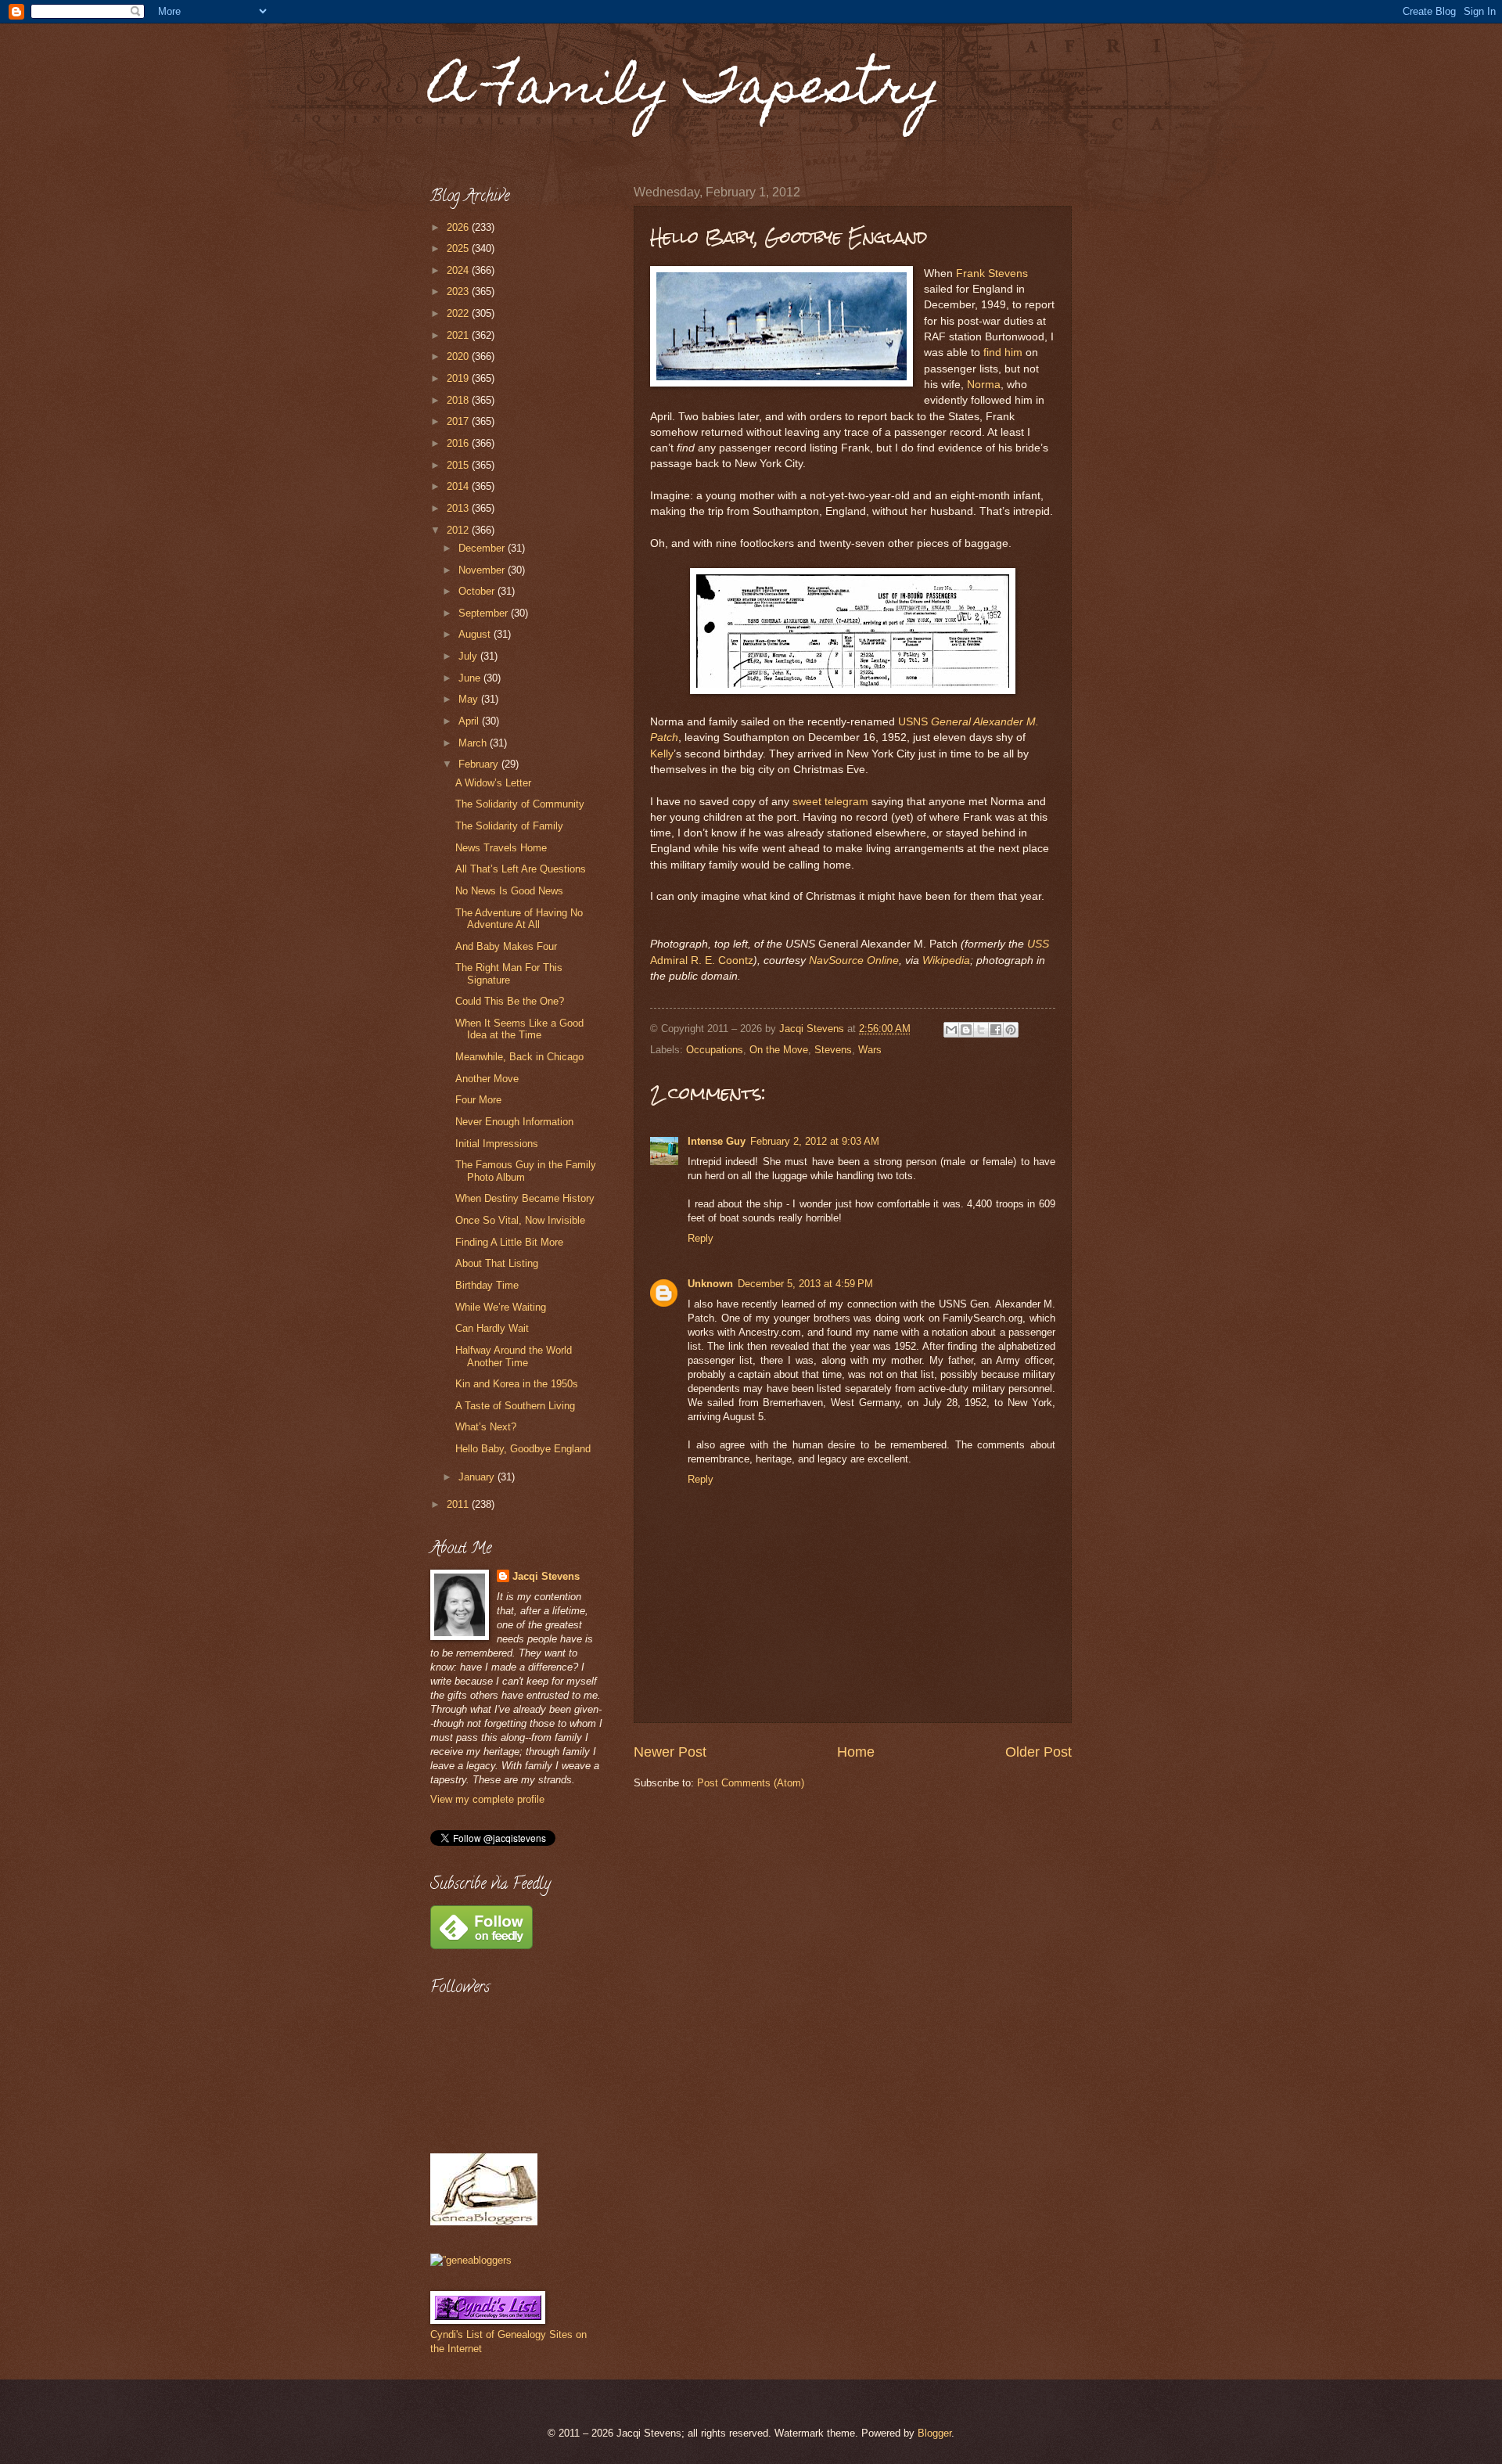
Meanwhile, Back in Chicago (519, 1057)
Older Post (1038, 1752)
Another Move (487, 1079)
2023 (459, 291)
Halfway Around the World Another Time (514, 1356)
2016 (459, 443)
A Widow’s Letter (493, 783)
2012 (459, 530)
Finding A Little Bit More (509, 1242)
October (478, 591)
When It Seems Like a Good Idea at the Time (519, 1029)
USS (1038, 944)
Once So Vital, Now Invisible (520, 1220)
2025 (459, 248)
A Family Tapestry (685, 91)
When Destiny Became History (525, 1198)
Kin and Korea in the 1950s (517, 1384)
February (480, 764)
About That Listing (497, 1263)
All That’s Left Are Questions (521, 869)
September (485, 613)
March (474, 743)
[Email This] (951, 1030)
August (476, 634)
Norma (984, 385)
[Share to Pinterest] (1011, 1030)
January (478, 1477)
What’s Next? (486, 1427)
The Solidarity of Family (509, 826)
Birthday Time (487, 1285)
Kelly (662, 754)
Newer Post (670, 1752)
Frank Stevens (992, 273)
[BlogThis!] (966, 1030)
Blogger (934, 2433)
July (469, 656)
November (483, 570)
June (471, 678)
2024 (459, 270)
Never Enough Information (514, 1122)
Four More (478, 1100)
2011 (459, 1504)
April (470, 721)
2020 (459, 356)
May (470, 699)
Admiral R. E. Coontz (702, 960)
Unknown (710, 1284)
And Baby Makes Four (506, 946)
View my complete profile (487, 1799)
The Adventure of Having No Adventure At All (519, 919)
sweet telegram (830, 802)
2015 (459, 465)
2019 (459, 378)
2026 (459, 227)
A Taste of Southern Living (515, 1406)
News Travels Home (501, 848)
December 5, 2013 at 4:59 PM (805, 1284)
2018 (459, 400)
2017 (459, 421)
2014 (459, 486)
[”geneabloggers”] (471, 2260)
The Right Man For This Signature (509, 973)
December (483, 548)
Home (856, 1752)
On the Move (779, 1050)
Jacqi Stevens (546, 1576)
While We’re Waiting (501, 1307)
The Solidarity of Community (520, 804)
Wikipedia (946, 960)
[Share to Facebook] (996, 1030)
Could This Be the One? (510, 1001)
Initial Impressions (497, 1144)
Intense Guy (717, 1141)
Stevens (833, 1050)
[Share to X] (981, 1030)
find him (1003, 353)
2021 (459, 335)
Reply (701, 1238)
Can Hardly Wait (492, 1328)
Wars (870, 1050)
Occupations (715, 1050)
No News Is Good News (509, 891)
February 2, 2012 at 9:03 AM (815, 1141)
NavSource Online (854, 960)
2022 (459, 313)
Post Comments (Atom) (751, 1783)
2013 (459, 508)
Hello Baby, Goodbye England (523, 1449)
